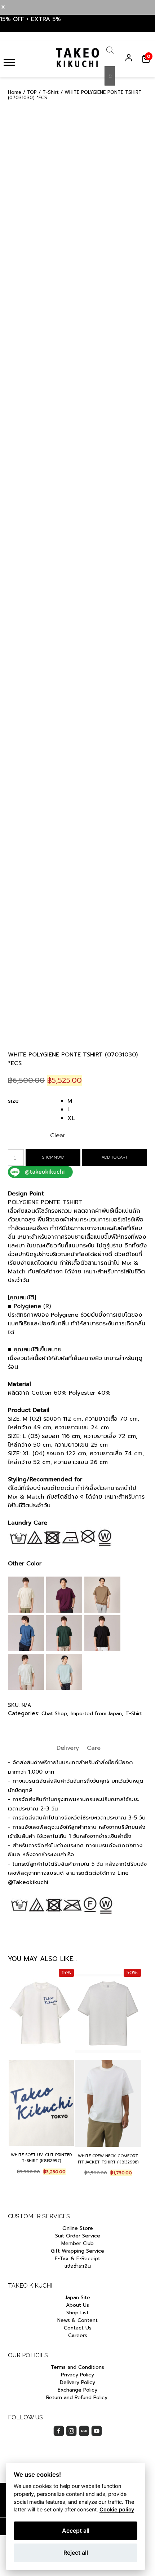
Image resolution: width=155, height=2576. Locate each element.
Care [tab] (94, 1748)
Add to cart (115, 1157)
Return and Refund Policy (78, 2398)
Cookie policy (117, 2509)
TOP (32, 92)
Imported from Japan (96, 1714)
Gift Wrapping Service (77, 2251)
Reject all (76, 2553)
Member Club (77, 2243)
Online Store (78, 2228)
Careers (78, 2335)
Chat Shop (54, 1714)
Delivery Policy (77, 2382)
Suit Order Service (78, 2236)
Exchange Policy (77, 2390)
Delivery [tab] (68, 1748)
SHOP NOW (53, 1157)
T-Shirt (51, 92)
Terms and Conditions (77, 2367)
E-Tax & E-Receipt (77, 2259)
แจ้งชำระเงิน (78, 2266)
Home (15, 92)
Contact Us (78, 2328)
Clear (58, 1136)
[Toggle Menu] (9, 62)
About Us (77, 2305)
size (13, 1101)
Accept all (76, 2531)
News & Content (77, 2320)
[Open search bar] (110, 52)
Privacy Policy (77, 2375)
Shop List (77, 2313)
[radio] (107, 1101)
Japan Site (78, 2298)
